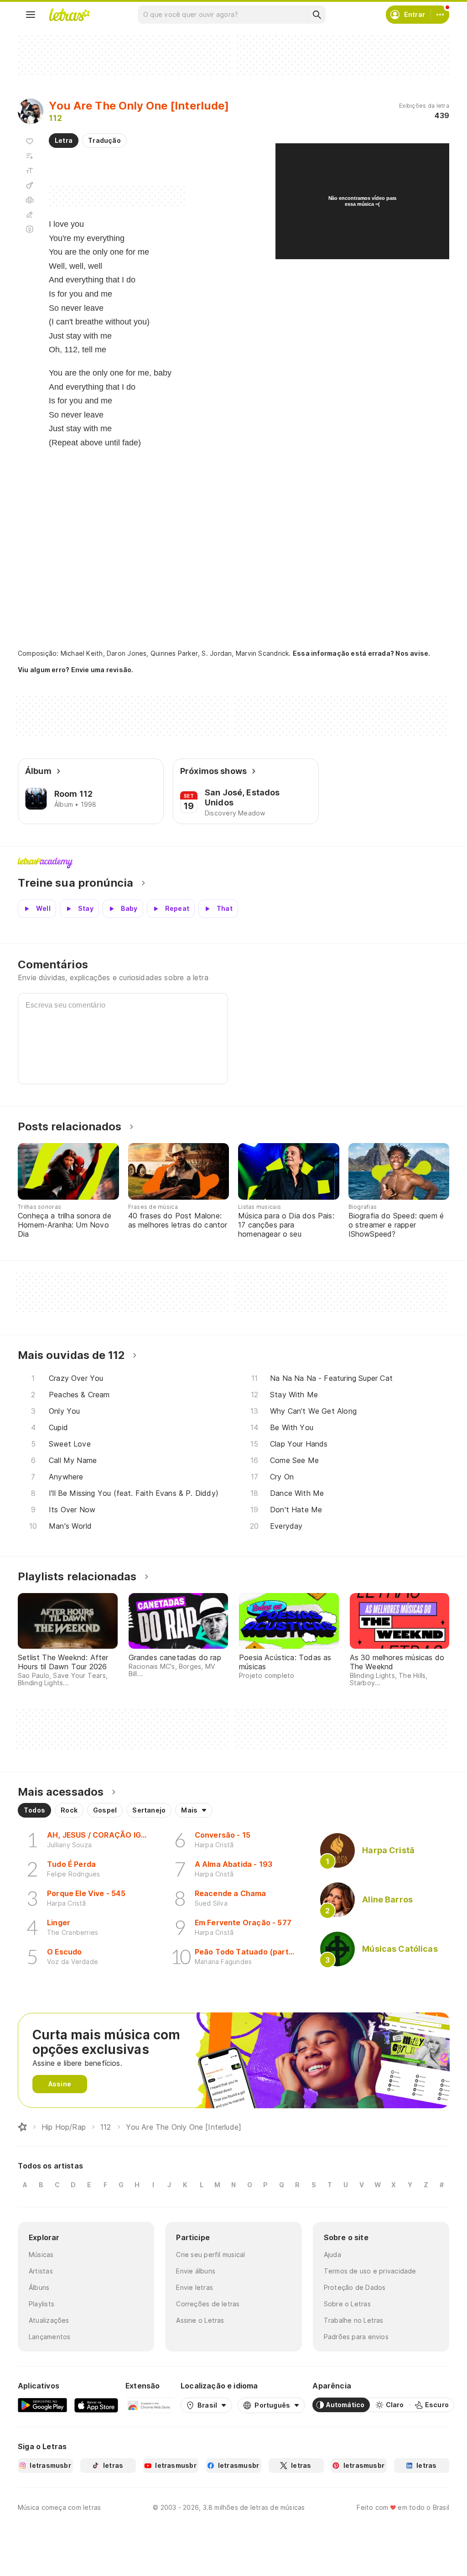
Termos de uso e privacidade (370, 2271)
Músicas (41, 2255)
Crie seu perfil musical (210, 2255)
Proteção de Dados (355, 2287)
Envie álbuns (196, 2271)
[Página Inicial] (22, 2127)
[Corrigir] (30, 214)
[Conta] (440, 15)
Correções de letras (208, 2304)
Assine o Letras (200, 2320)
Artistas (41, 2271)
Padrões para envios (356, 2337)
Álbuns (39, 2287)
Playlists (42, 2304)
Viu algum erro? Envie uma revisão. (76, 670)
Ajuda (332, 2255)
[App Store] (96, 2405)
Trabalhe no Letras (354, 2320)
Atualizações (49, 2320)
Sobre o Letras (347, 2304)
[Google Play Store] (42, 2405)
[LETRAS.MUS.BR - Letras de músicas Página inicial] (69, 15)
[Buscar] (317, 15)
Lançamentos (49, 2337)
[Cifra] (30, 185)
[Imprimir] (30, 200)
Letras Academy (233, 863)
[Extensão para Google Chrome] (149, 2405)
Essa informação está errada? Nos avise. (362, 653)
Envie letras (195, 2287)
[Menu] (31, 15)
